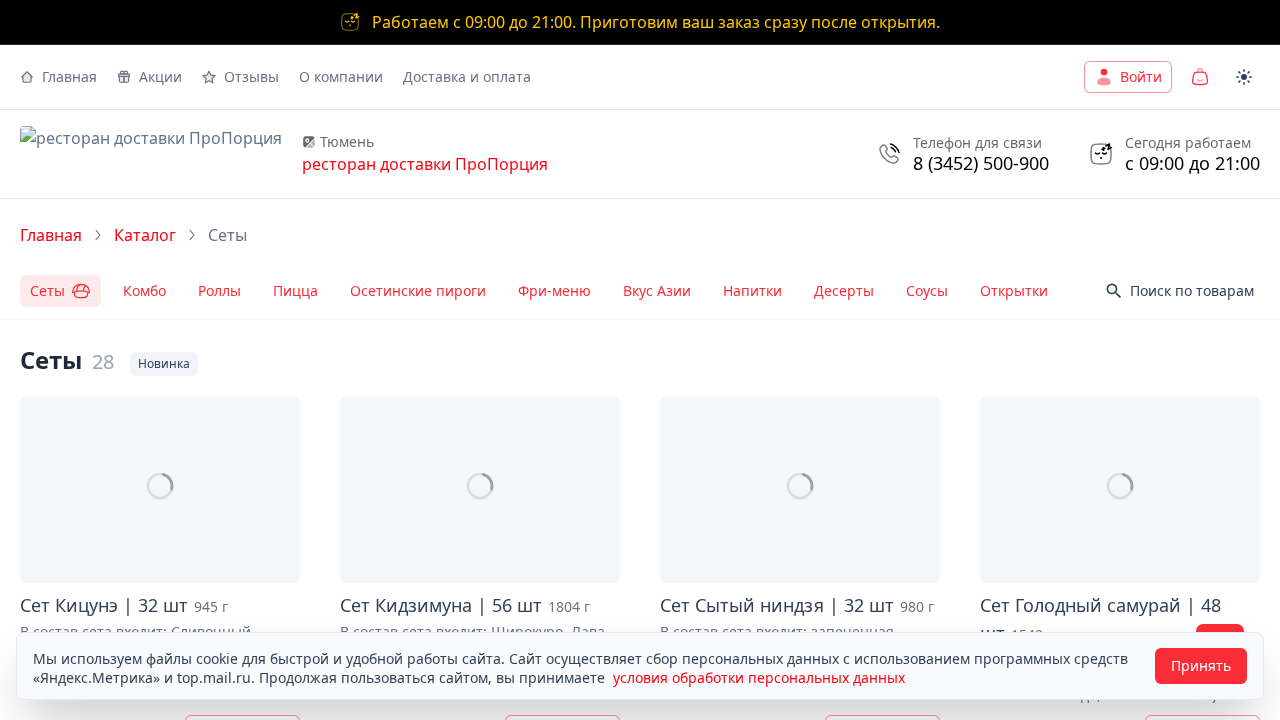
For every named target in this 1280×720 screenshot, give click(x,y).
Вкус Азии (657, 290)
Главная (69, 76)
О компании (341, 76)
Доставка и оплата (467, 76)
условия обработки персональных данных (759, 677)
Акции (160, 76)
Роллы (219, 290)
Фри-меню (554, 290)
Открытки (1014, 290)
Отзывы (251, 76)
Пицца (295, 290)
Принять (1201, 665)
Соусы (927, 290)
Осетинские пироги (418, 290)
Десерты (844, 290)
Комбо (144, 290)
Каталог (145, 235)
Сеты (47, 290)
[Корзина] (1200, 77)
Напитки (752, 290)
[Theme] (1244, 77)
